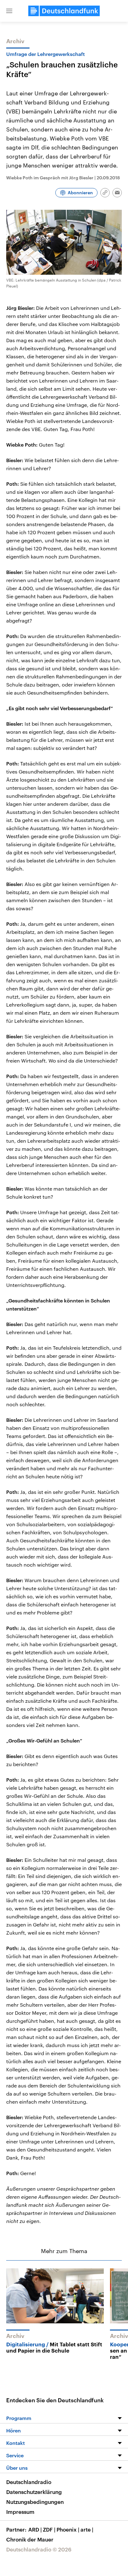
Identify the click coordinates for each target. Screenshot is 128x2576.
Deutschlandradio (29, 2482)
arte (87, 2529)
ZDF (49, 2529)
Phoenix (68, 2529)
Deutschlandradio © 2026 (39, 2549)
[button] (9, 11)
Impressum (20, 2512)
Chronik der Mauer (30, 2539)
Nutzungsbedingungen (35, 2502)
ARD (35, 2529)
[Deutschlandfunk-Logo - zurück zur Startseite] (64, 11)
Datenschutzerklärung (34, 2492)
